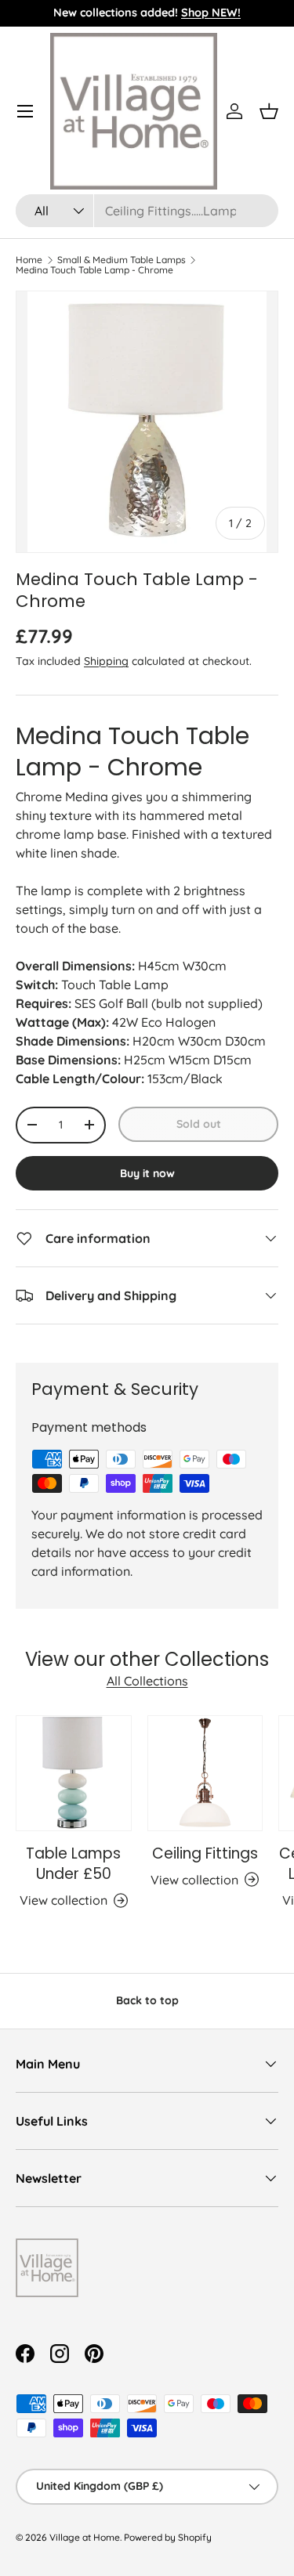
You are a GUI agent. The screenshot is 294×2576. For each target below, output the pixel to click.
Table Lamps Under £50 (73, 1864)
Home (29, 260)
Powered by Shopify (168, 2537)
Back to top (147, 2000)
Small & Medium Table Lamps (122, 260)
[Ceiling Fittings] (205, 1773)
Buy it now (147, 1173)
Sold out (199, 1124)
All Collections (147, 1681)
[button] (269, 111)
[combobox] (147, 211)
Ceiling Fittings (205, 1853)
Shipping (106, 661)
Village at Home (85, 2537)
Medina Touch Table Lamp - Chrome (94, 270)
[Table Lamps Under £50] (74, 1773)
